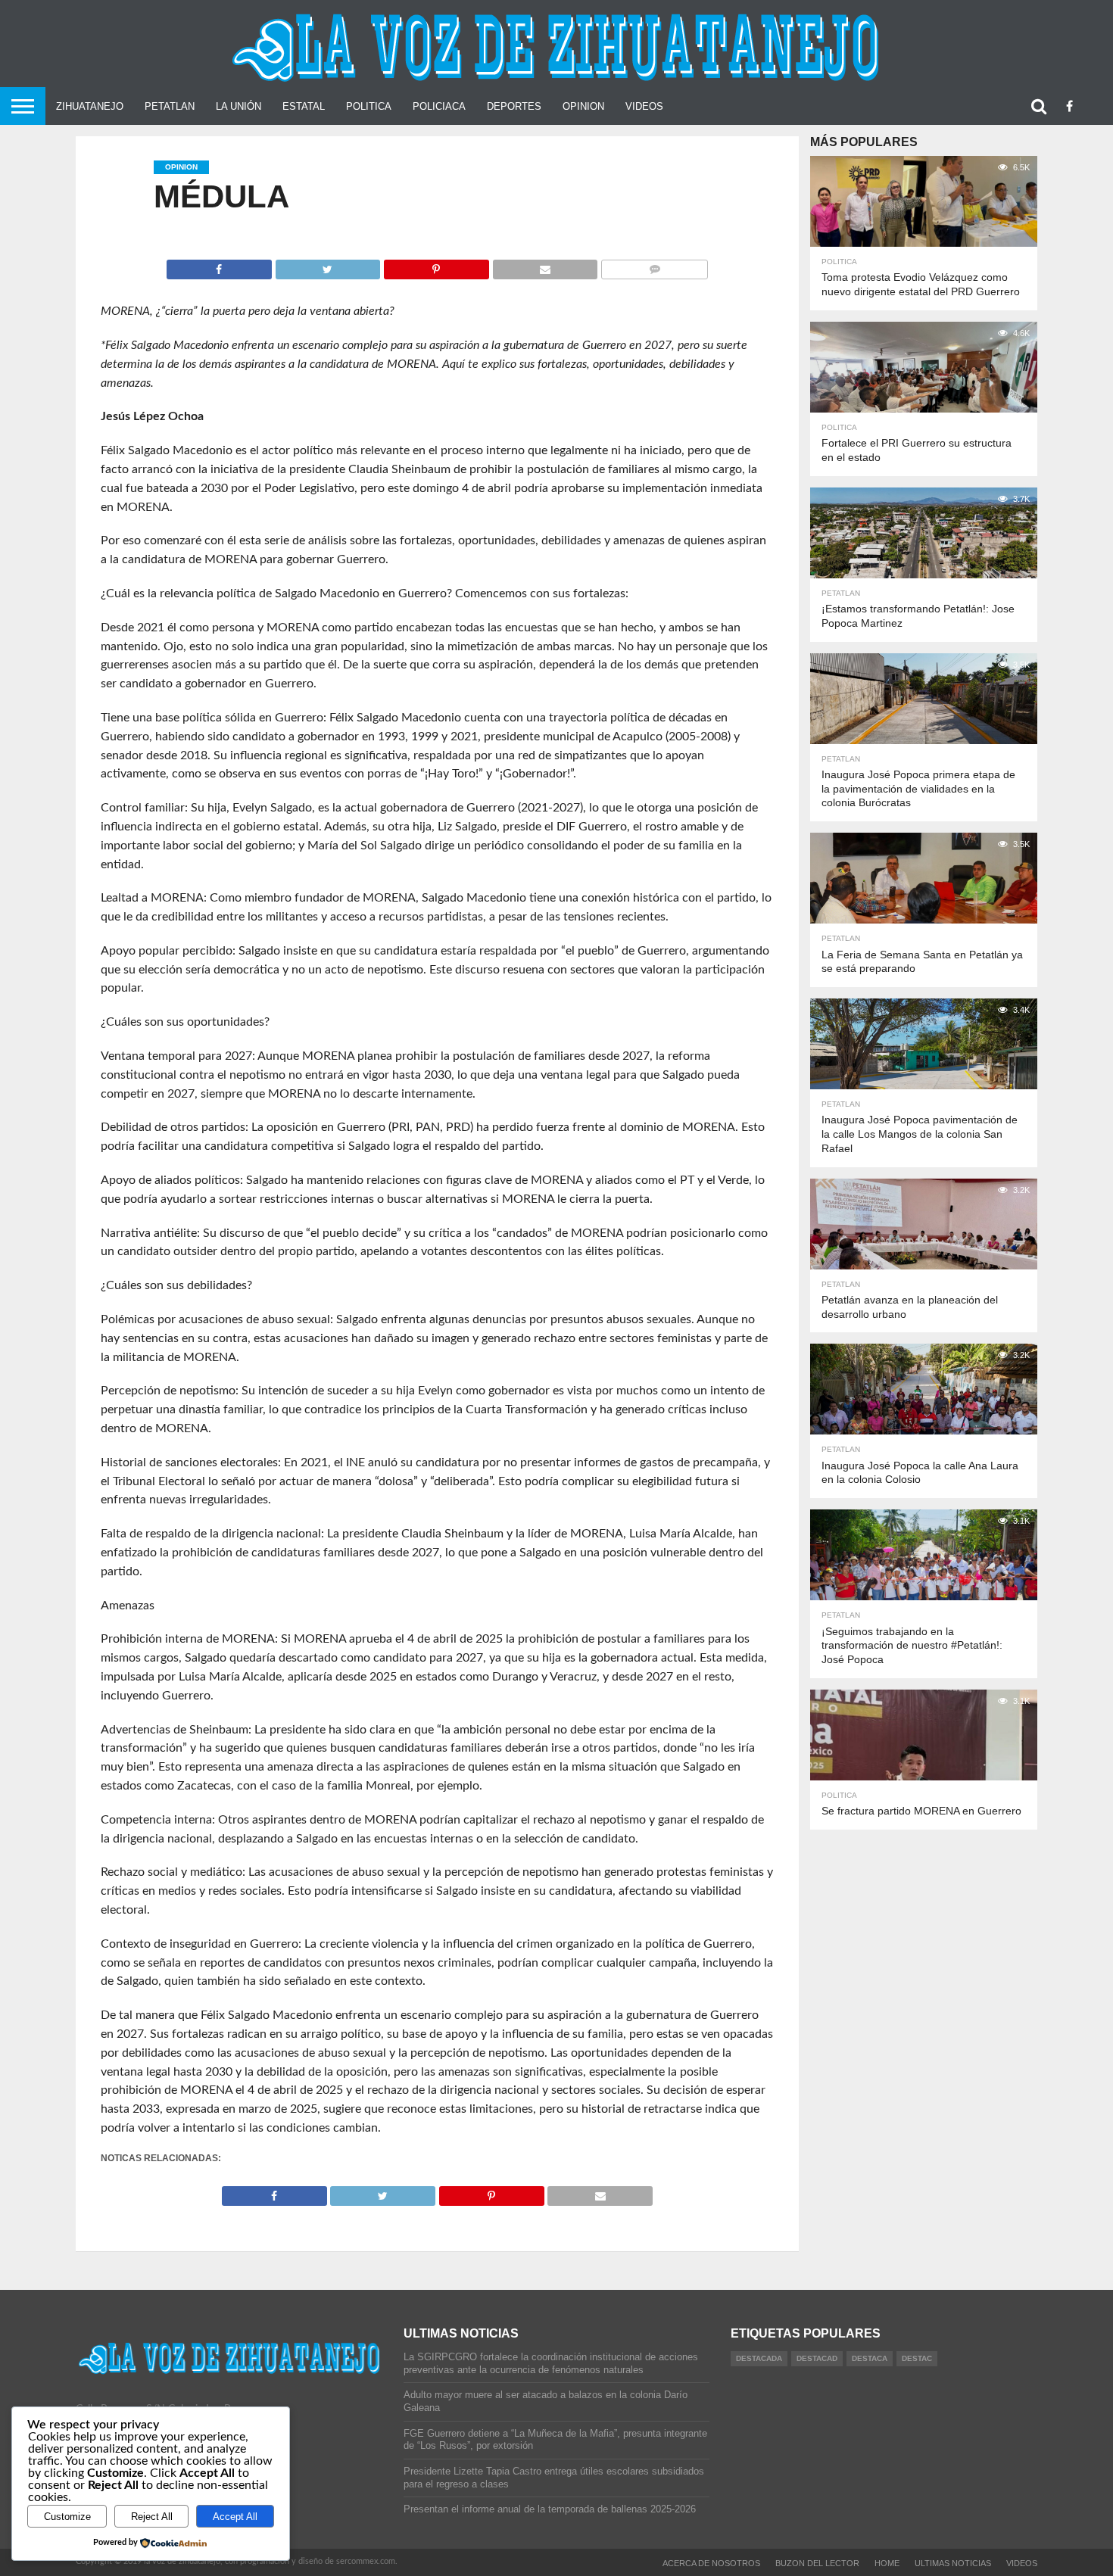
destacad (817, 2358)
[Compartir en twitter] (328, 266)
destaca (870, 2358)
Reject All (152, 2517)
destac (917, 2358)
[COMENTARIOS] (654, 266)
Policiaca (439, 106)
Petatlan (170, 106)
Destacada (759, 2358)
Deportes (514, 106)
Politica (369, 106)
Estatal (304, 106)
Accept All (235, 2517)
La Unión (238, 106)
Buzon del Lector (817, 2563)
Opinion (583, 106)
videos (1022, 2563)
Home (887, 2563)
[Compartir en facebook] (219, 266)
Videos (644, 106)
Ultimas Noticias (953, 2563)
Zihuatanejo (90, 106)
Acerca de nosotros (711, 2563)
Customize (67, 2517)
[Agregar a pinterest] (436, 266)
